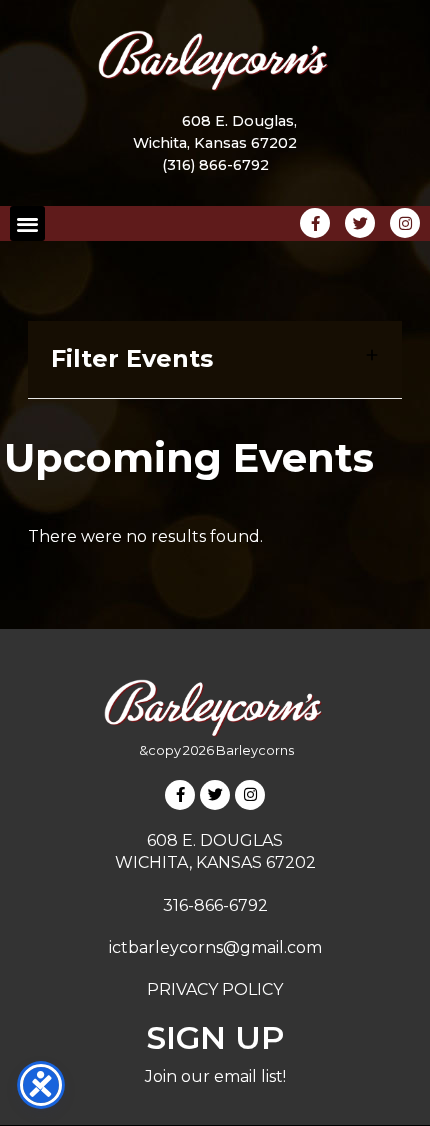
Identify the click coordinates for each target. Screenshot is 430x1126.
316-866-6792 (215, 905)
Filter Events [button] (132, 359)
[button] (27, 223)
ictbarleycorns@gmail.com (215, 947)
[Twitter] (215, 795)
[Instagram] (250, 795)
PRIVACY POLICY (215, 989)
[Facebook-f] (180, 795)
